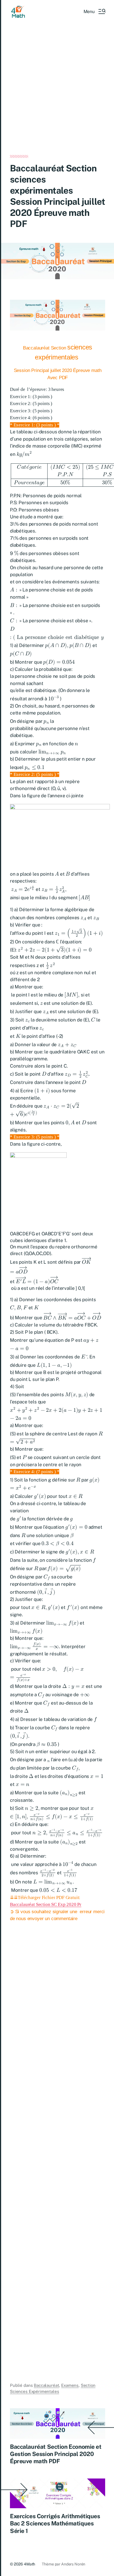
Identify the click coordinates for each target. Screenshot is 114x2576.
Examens (70, 2385)
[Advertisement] (57, 96)
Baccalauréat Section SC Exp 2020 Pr (46, 1904)
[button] (94, 11)
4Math (29, 2564)
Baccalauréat (46, 2385)
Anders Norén (73, 2564)
